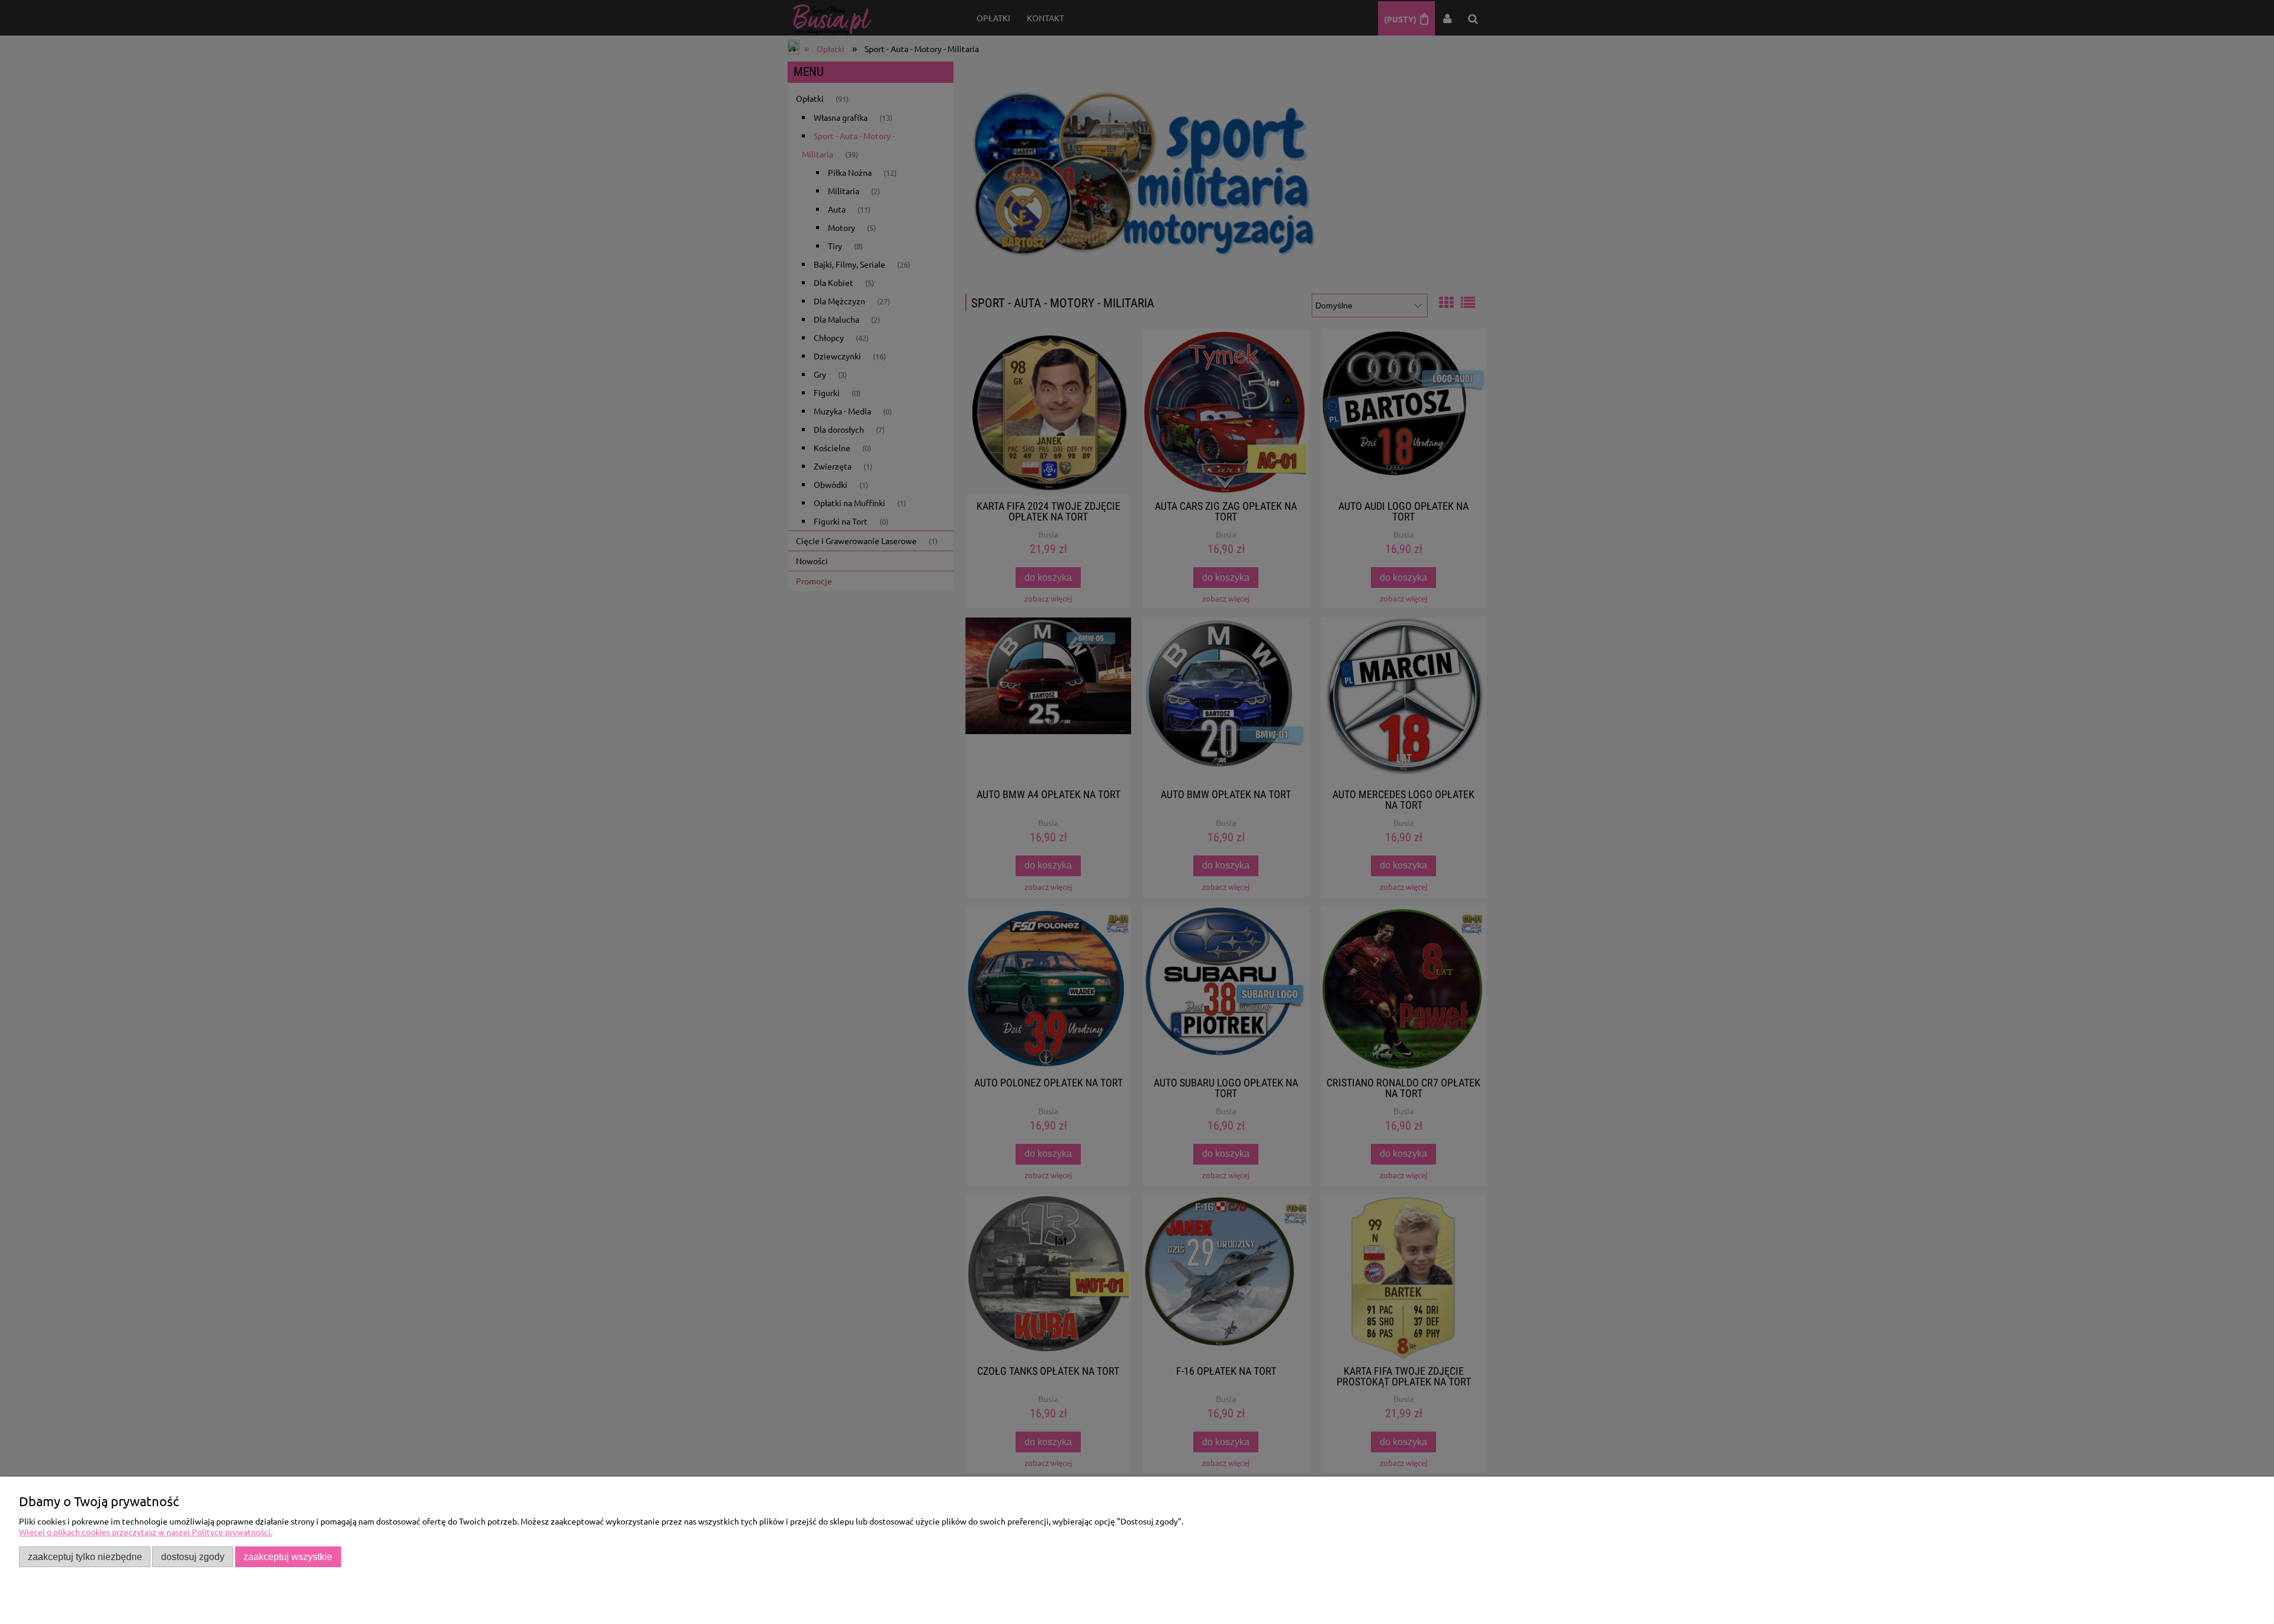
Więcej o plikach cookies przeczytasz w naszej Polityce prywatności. (146, 1532)
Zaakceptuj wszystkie (288, 1557)
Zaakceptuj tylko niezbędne (85, 1557)
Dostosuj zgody (193, 1557)
